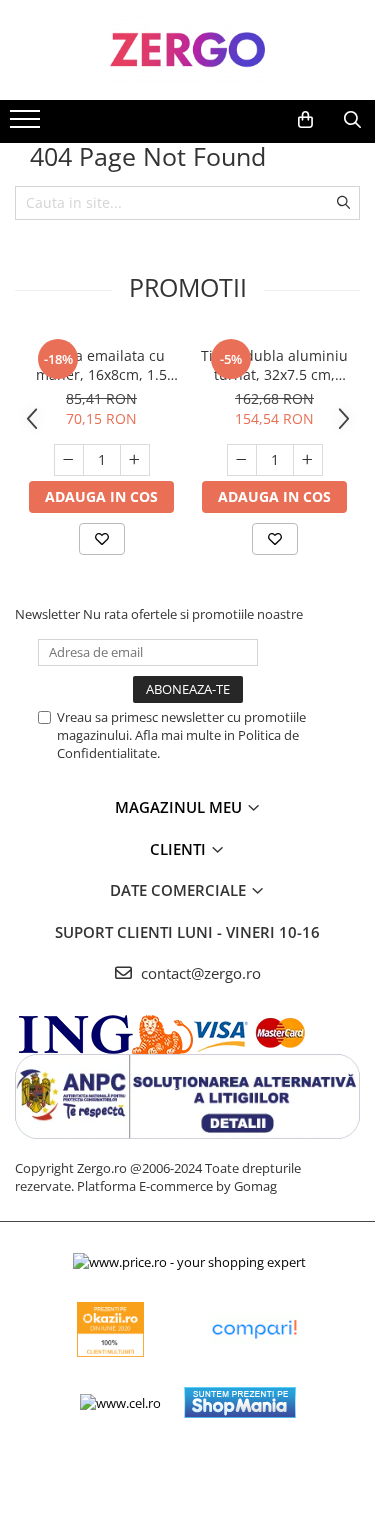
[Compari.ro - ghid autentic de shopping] (254, 1329)
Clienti (180, 849)
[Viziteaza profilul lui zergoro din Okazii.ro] (111, 1329)
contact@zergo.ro (199, 973)
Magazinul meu (180, 807)
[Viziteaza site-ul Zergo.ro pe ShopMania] (240, 1402)
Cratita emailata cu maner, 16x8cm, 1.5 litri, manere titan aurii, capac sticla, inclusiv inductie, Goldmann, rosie (101, 365)
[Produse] (27, 125)
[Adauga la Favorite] (102, 539)
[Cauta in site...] (352, 120)
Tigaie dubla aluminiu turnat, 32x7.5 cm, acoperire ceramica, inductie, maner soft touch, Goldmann (274, 365)
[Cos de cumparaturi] (305, 120)
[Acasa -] (188, 50)
